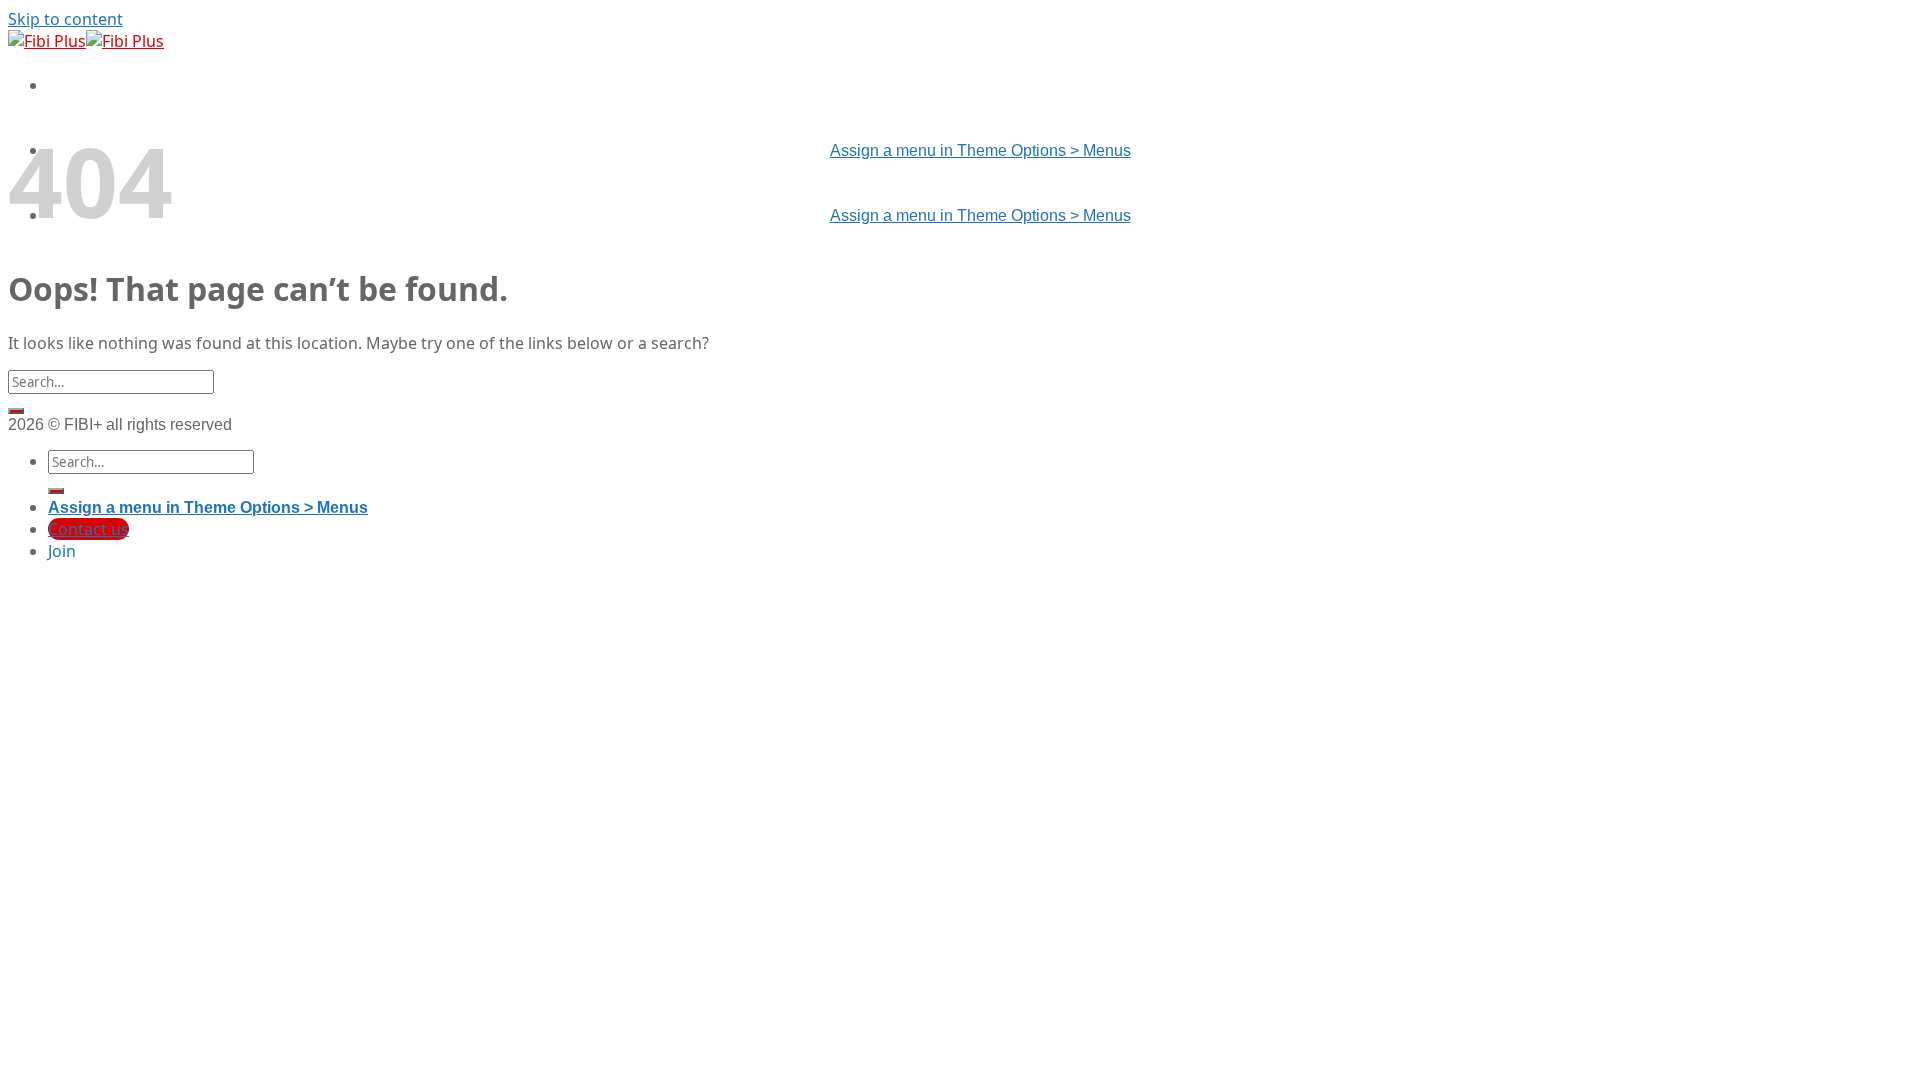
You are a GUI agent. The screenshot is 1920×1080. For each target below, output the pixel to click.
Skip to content (65, 19)
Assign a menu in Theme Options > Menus (980, 150)
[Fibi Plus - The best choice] (86, 41)
